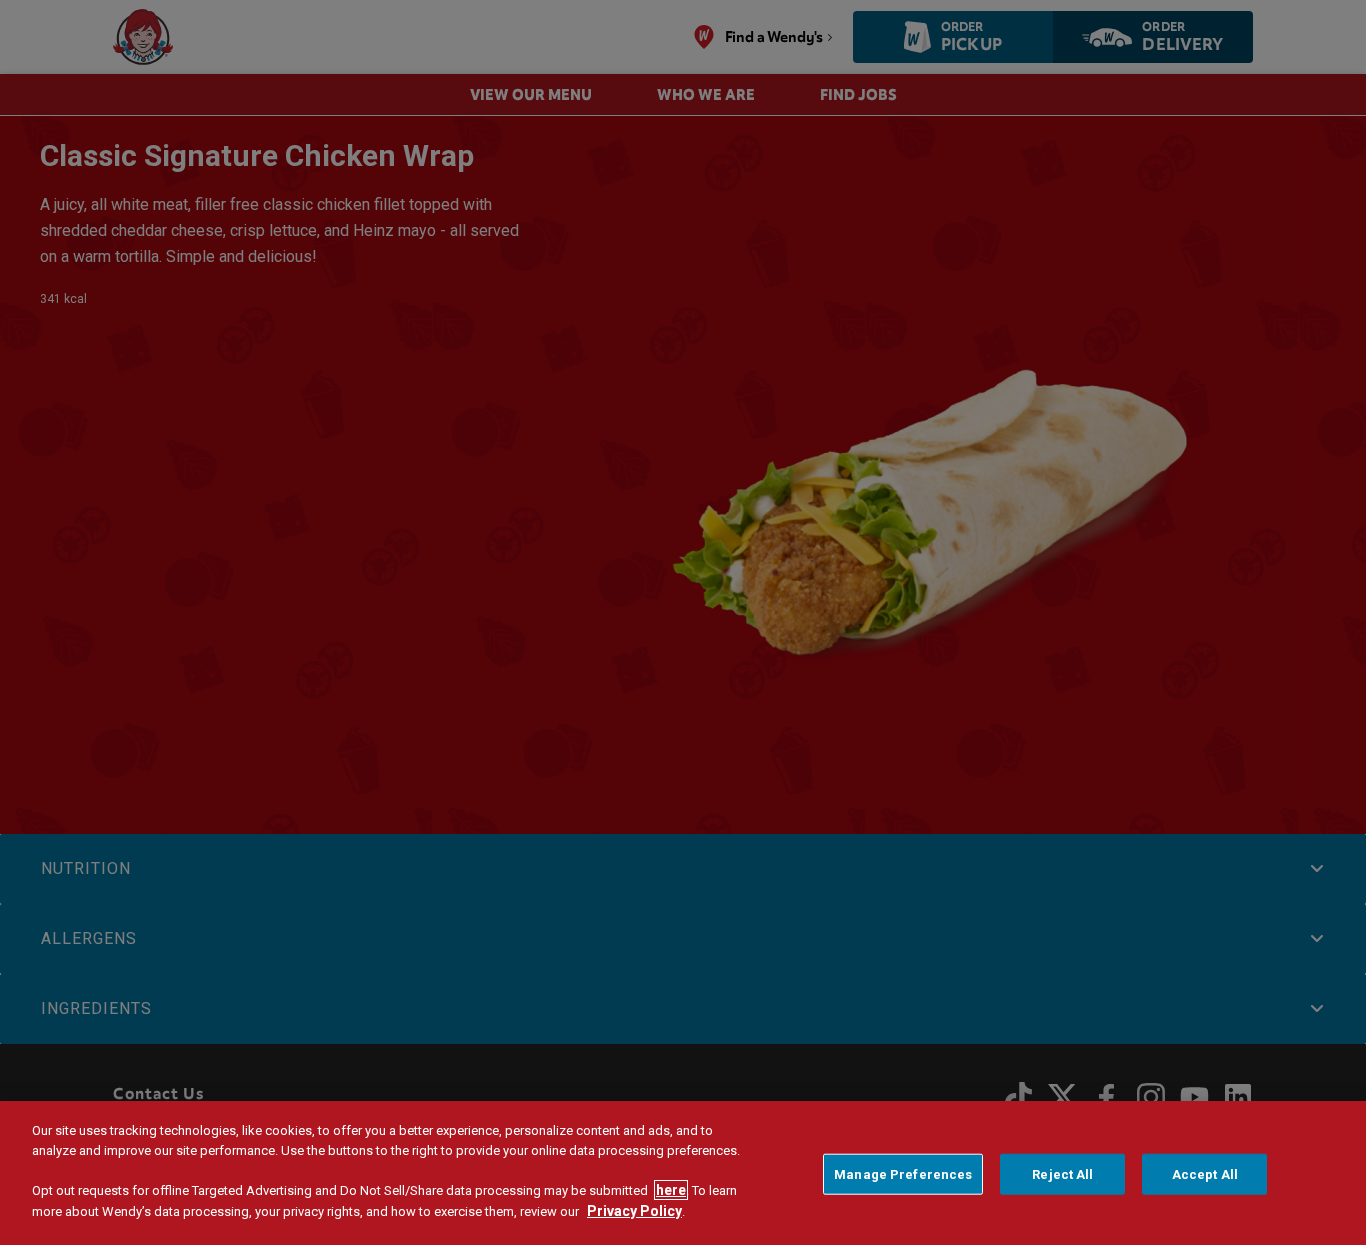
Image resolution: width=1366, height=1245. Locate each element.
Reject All (1062, 1174)
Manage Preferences (903, 1174)
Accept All (1205, 1174)
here (671, 1190)
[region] (683, 1173)
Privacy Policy (634, 1211)
